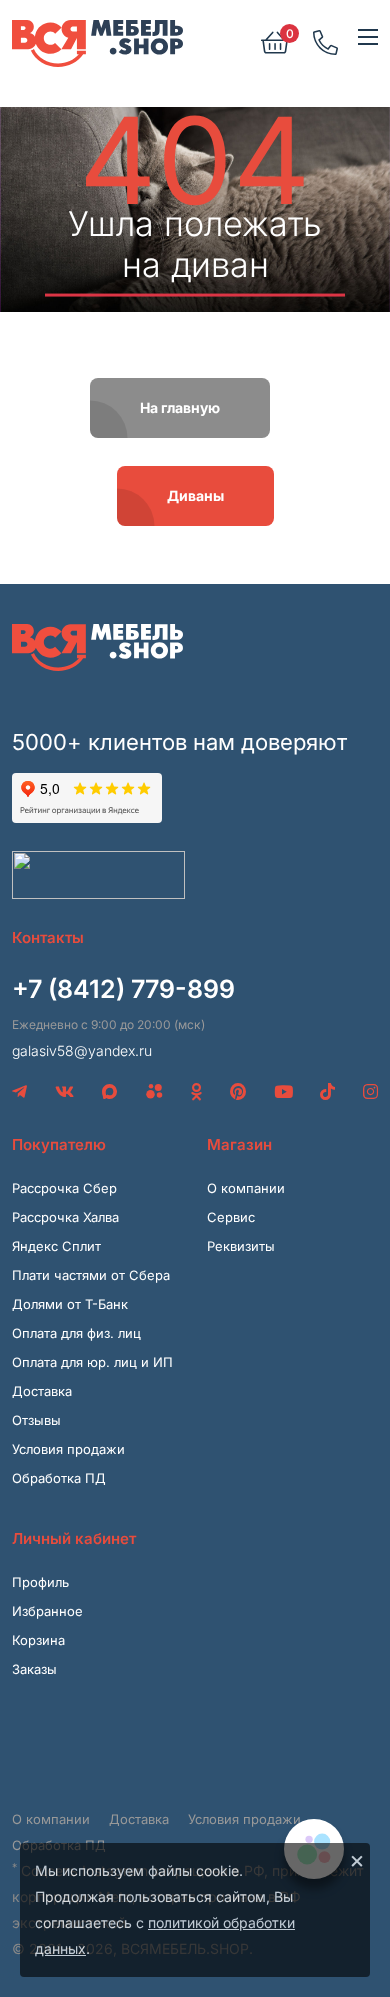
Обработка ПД (59, 1478)
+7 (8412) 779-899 (123, 989)
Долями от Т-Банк (70, 1304)
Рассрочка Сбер (64, 1188)
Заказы (34, 1669)
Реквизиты (241, 1246)
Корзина (38, 1640)
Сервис (231, 1217)
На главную (180, 407)
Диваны (195, 495)
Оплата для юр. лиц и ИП (92, 1362)
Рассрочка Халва (65, 1217)
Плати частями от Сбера (91, 1275)
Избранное (47, 1611)
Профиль (40, 1582)
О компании (246, 1188)
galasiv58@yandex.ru (82, 1050)
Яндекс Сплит (56, 1246)
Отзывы (36, 1420)
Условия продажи (68, 1449)
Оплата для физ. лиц (76, 1333)
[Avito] (154, 1092)
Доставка (42, 1391)
